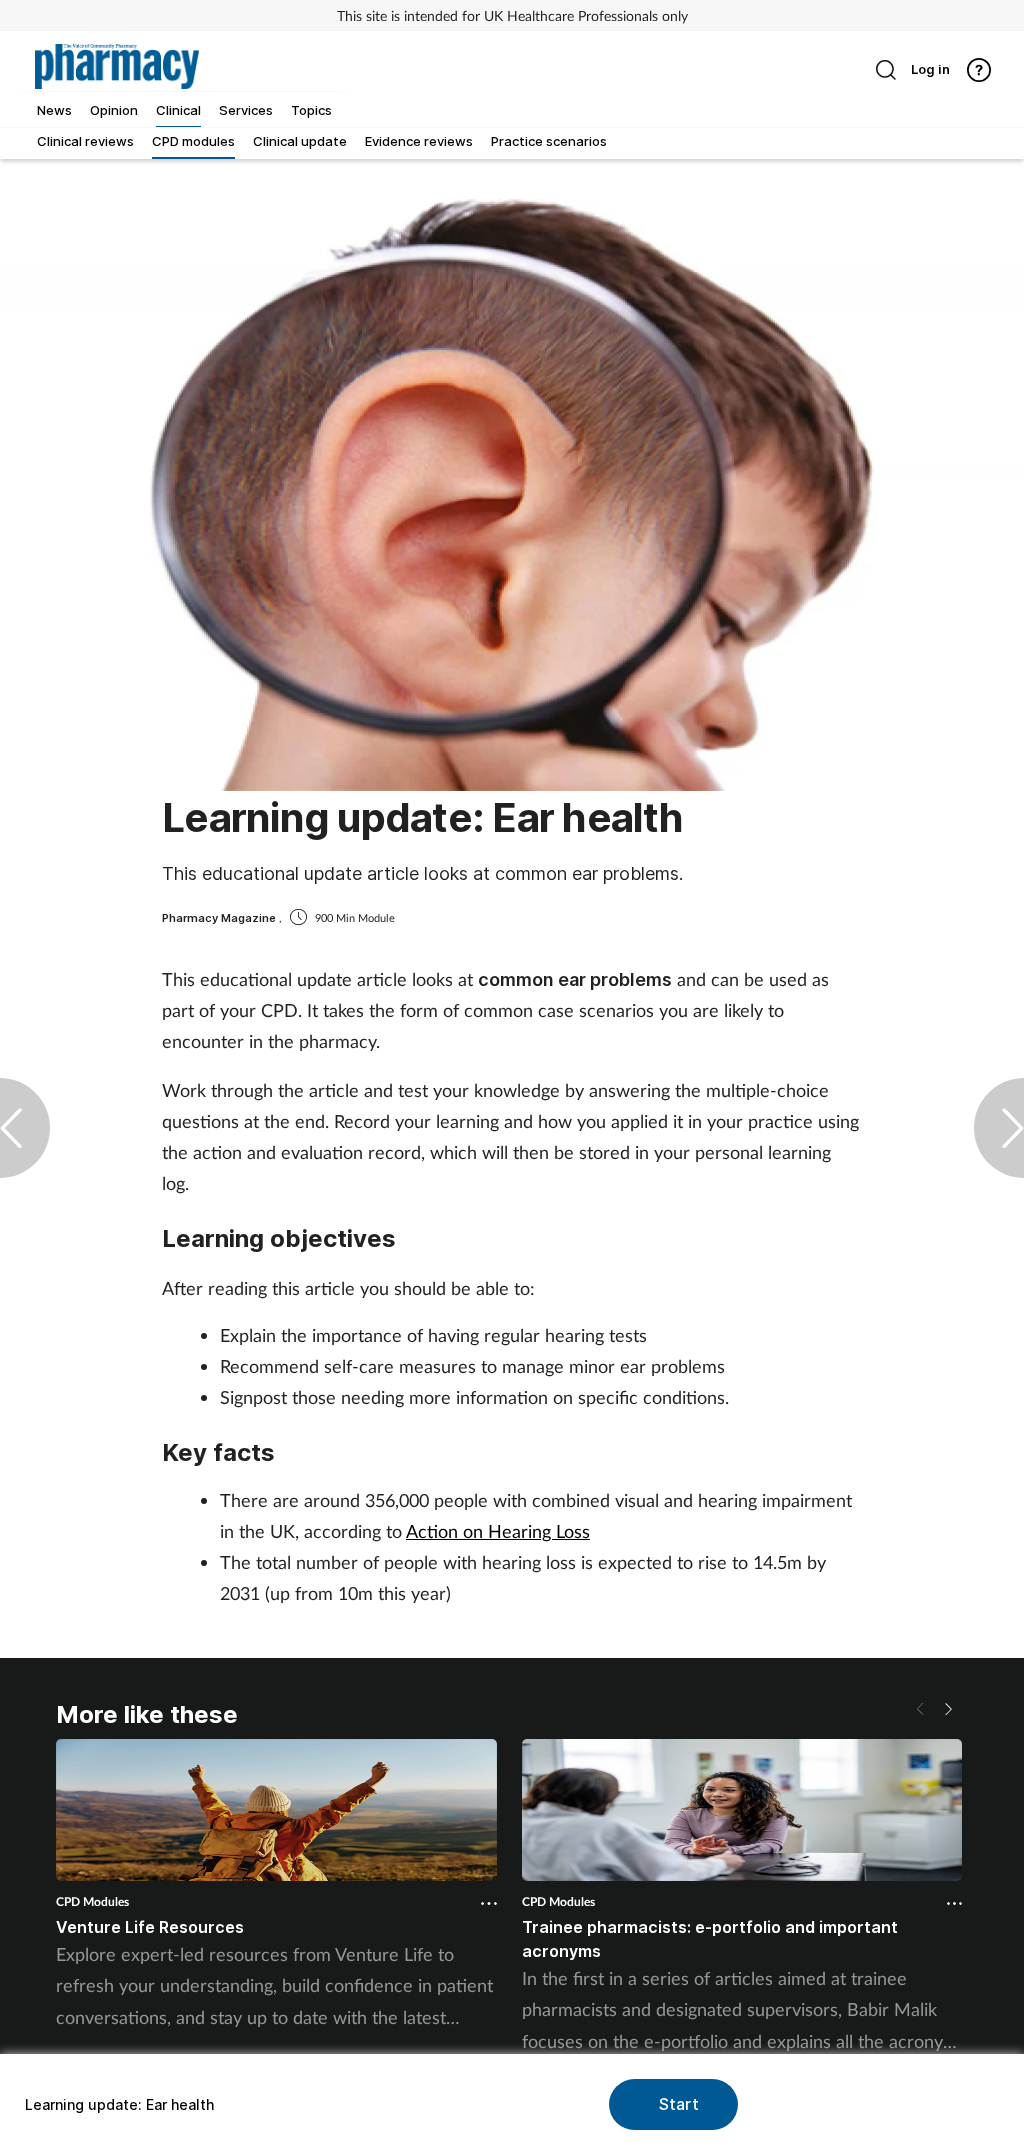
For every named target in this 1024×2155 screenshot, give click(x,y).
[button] (948, 1709)
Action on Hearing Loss (498, 1531)
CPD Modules (92, 1901)
